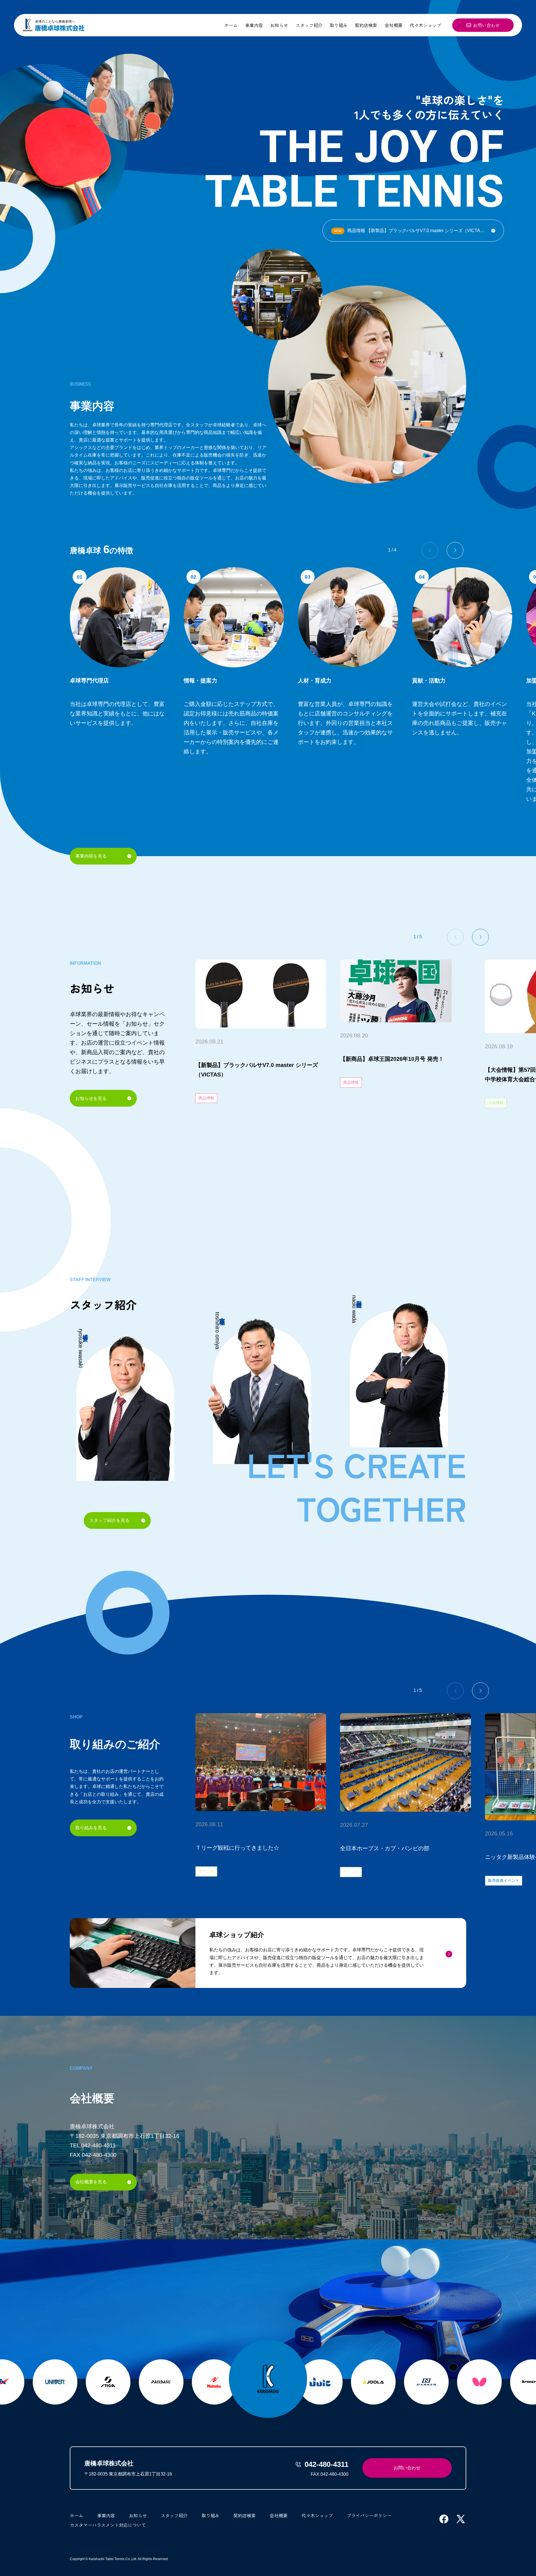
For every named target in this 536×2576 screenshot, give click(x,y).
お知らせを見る (91, 1098)
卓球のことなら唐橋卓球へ (55, 22)
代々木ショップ (425, 25)
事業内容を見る (91, 856)
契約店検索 (366, 25)
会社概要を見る (91, 2182)
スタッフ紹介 (309, 25)
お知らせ (279, 25)
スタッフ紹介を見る (109, 1520)
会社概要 (394, 25)
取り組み (339, 25)
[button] (455, 550)
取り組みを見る (91, 1828)
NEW (338, 231)
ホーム (231, 25)
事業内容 (254, 25)
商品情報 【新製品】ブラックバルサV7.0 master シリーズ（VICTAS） (411, 231)
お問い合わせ (486, 25)
